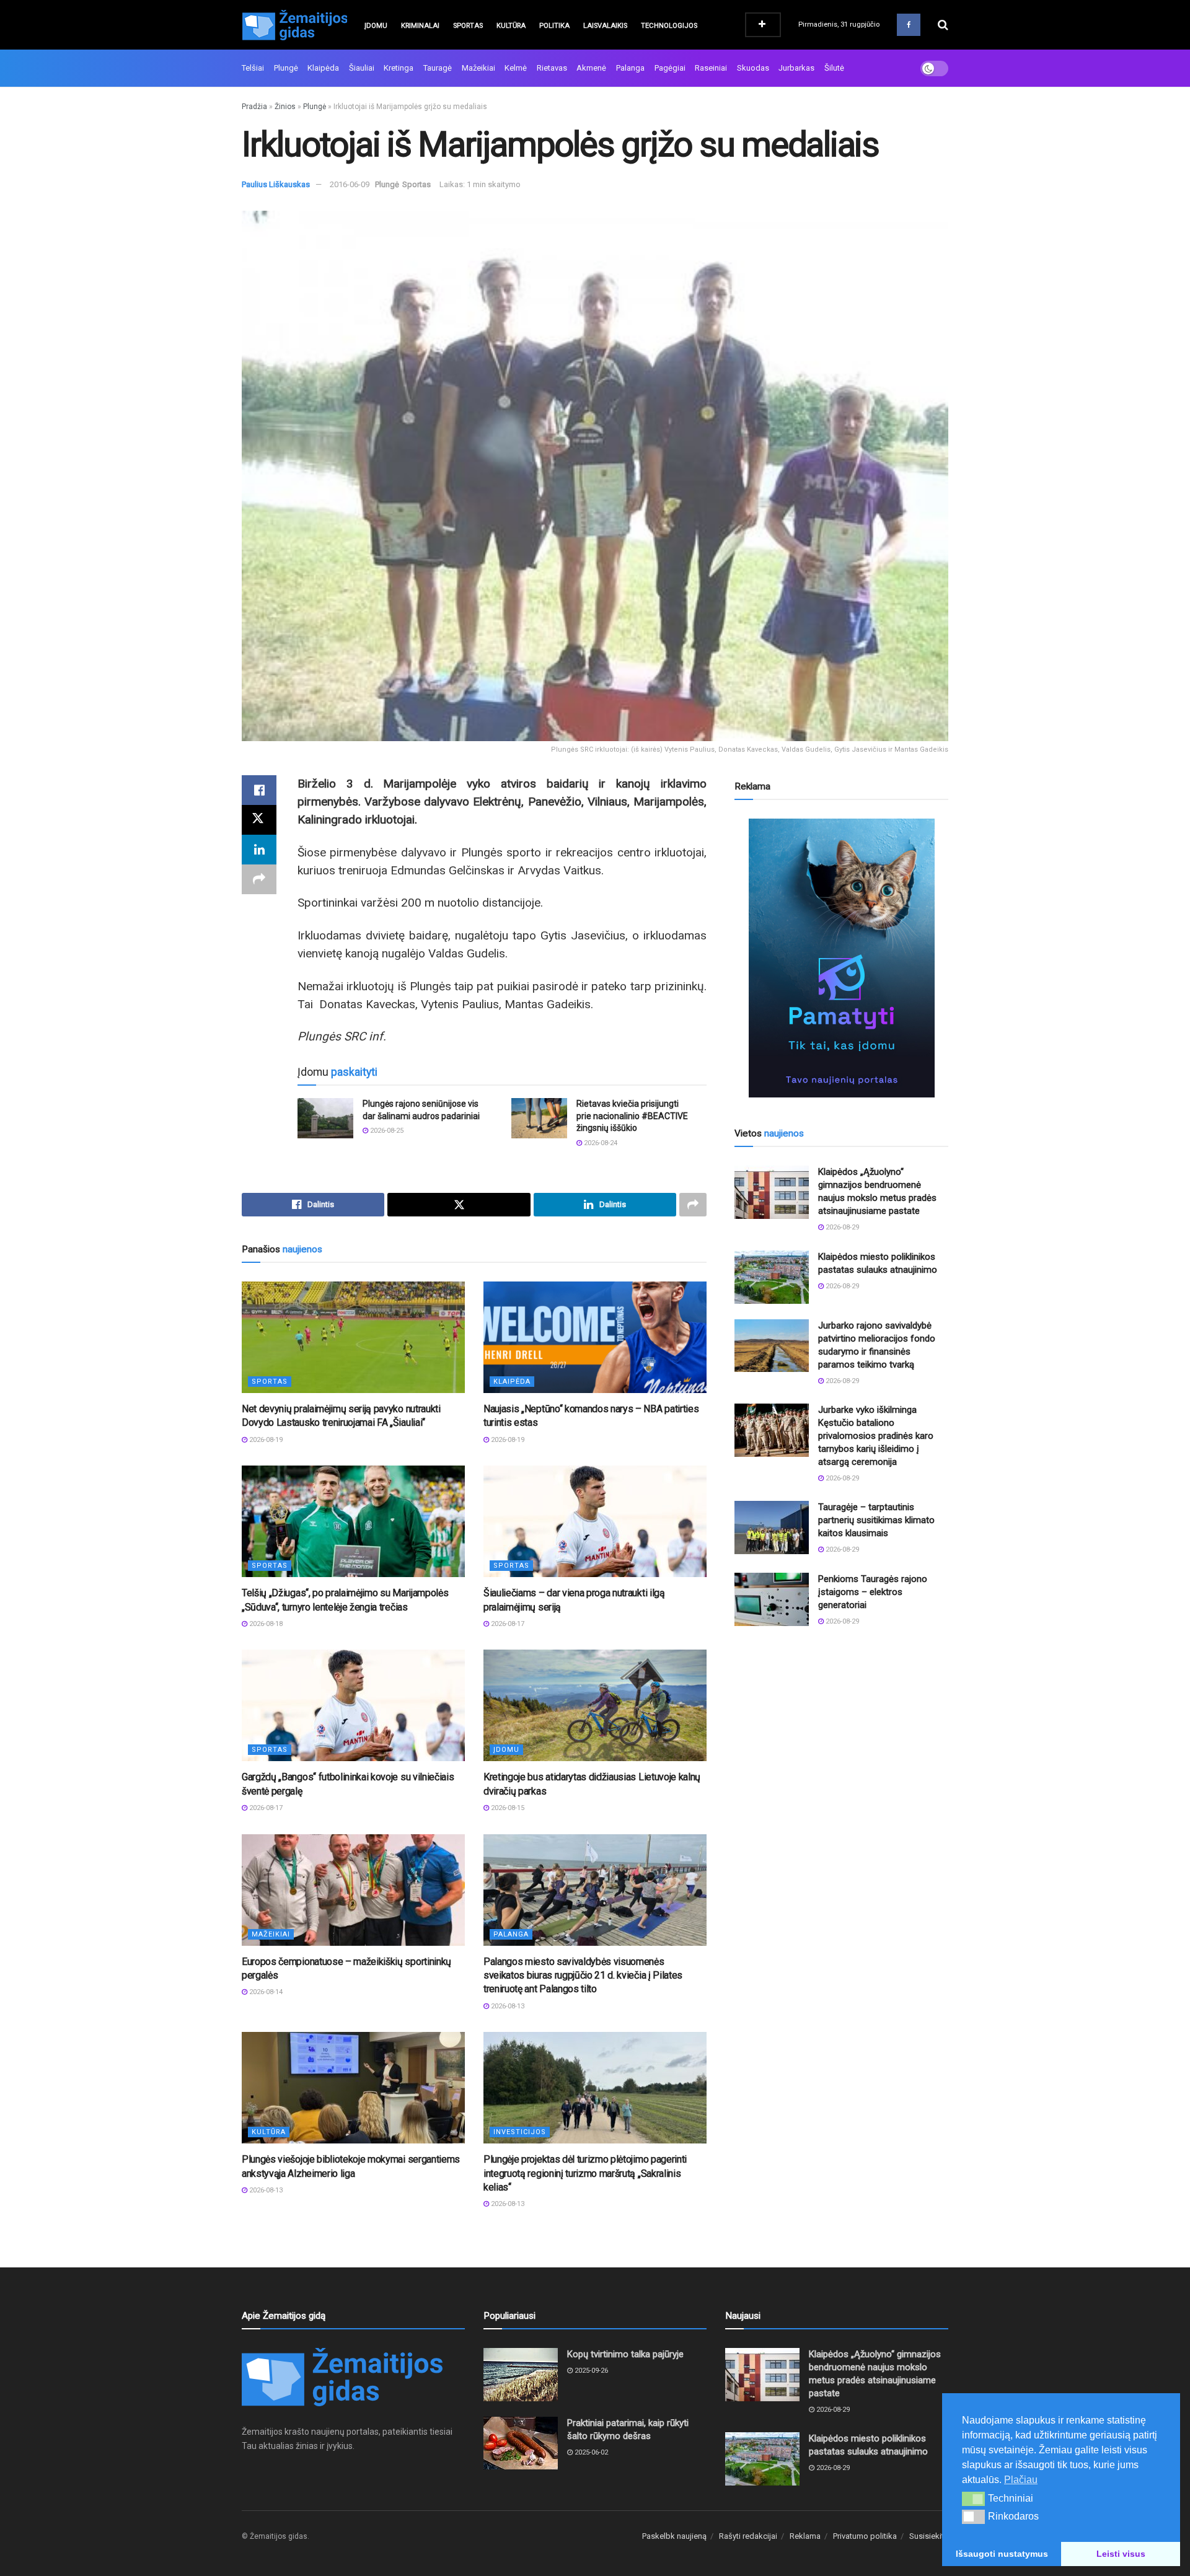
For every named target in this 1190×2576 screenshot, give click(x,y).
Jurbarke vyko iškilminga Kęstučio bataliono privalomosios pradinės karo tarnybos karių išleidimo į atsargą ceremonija (876, 1436)
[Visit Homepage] (294, 25)
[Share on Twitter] (259, 820)
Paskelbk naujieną (674, 2536)
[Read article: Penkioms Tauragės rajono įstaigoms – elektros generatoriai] (772, 1599)
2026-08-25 (386, 1131)
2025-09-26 (590, 2371)
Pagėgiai (670, 68)
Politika (554, 26)
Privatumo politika (865, 2536)
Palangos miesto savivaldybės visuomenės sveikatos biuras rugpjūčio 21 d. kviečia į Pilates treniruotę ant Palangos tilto (583, 1976)
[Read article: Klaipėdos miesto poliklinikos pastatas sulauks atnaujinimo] (772, 1277)
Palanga (630, 68)
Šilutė (834, 68)
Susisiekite (929, 2536)
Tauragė (438, 68)
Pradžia (254, 107)
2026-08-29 (841, 1227)
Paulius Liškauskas (276, 184)
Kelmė (516, 68)
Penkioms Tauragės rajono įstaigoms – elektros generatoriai (873, 1592)
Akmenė (591, 68)
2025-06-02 (590, 2452)
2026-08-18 (265, 1624)
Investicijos (520, 2132)
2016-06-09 (350, 184)
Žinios (285, 107)
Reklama (805, 2536)
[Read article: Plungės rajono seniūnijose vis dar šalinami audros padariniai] (325, 1118)
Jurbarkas (796, 68)
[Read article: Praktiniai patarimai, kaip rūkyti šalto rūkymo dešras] (521, 2443)
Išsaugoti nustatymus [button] (1002, 2554)
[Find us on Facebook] (909, 25)
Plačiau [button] (1021, 2480)
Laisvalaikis (605, 26)
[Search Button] (943, 25)
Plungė (286, 68)
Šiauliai (362, 68)
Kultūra (511, 26)
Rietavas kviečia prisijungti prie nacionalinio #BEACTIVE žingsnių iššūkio (632, 1116)
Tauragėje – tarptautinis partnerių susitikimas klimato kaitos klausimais (876, 1520)
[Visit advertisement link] (841, 958)
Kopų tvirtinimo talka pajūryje (625, 2354)
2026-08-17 (507, 1624)
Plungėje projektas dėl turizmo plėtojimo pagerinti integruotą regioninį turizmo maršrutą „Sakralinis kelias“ (585, 2173)
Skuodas (753, 68)
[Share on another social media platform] (259, 879)
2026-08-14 (265, 1992)
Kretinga (399, 68)
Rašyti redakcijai (748, 2536)
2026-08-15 (507, 1808)
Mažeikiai (478, 68)
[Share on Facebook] (259, 790)
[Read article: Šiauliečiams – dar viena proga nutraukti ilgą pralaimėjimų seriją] (595, 1521)
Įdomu (376, 26)
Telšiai (253, 68)
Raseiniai (711, 68)
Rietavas (552, 68)
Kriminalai (420, 26)
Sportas (468, 26)
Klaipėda (323, 68)
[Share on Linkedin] (259, 850)
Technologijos (669, 26)
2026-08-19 (265, 1440)
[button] (973, 2499)
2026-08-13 (507, 2006)
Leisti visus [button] (1121, 2554)
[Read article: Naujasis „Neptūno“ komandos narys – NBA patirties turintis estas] (595, 1337)
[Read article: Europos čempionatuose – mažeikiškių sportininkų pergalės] (353, 1890)
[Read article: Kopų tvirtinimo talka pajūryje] (521, 2375)
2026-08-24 (600, 1143)
